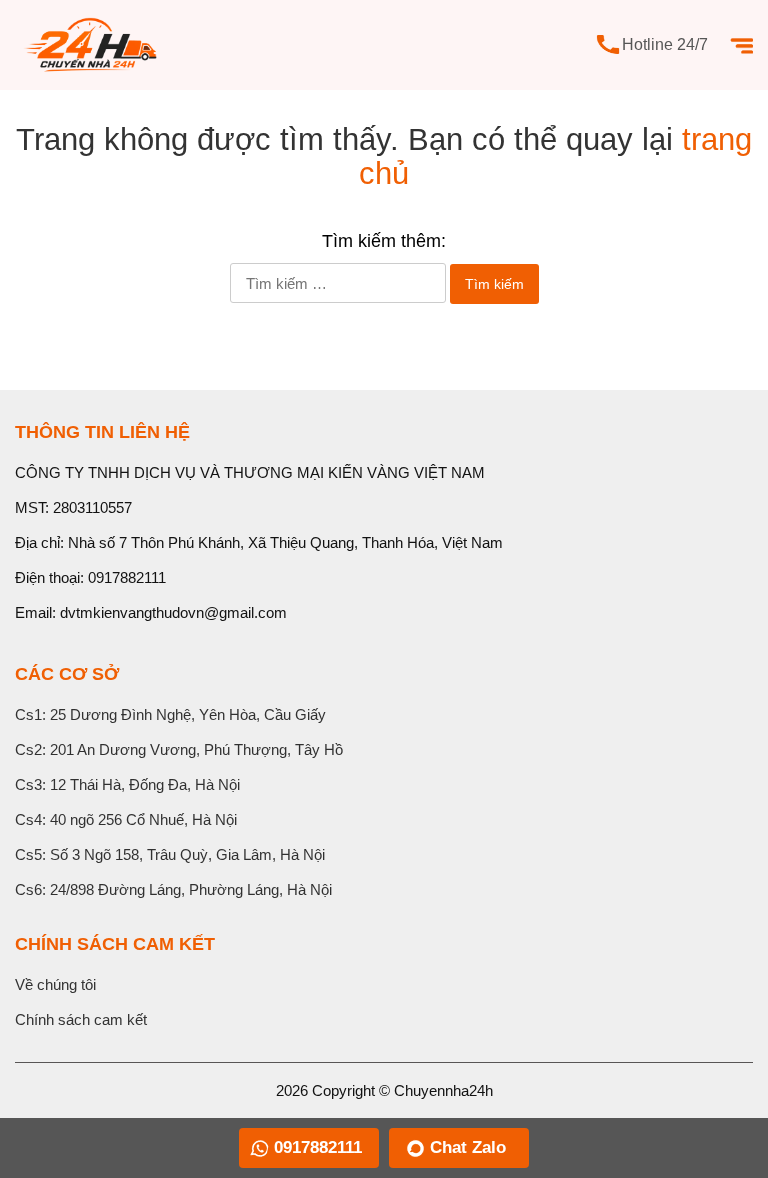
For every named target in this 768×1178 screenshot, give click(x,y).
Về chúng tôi (55, 984)
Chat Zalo (468, 1147)
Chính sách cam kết (81, 1019)
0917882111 (127, 577)
